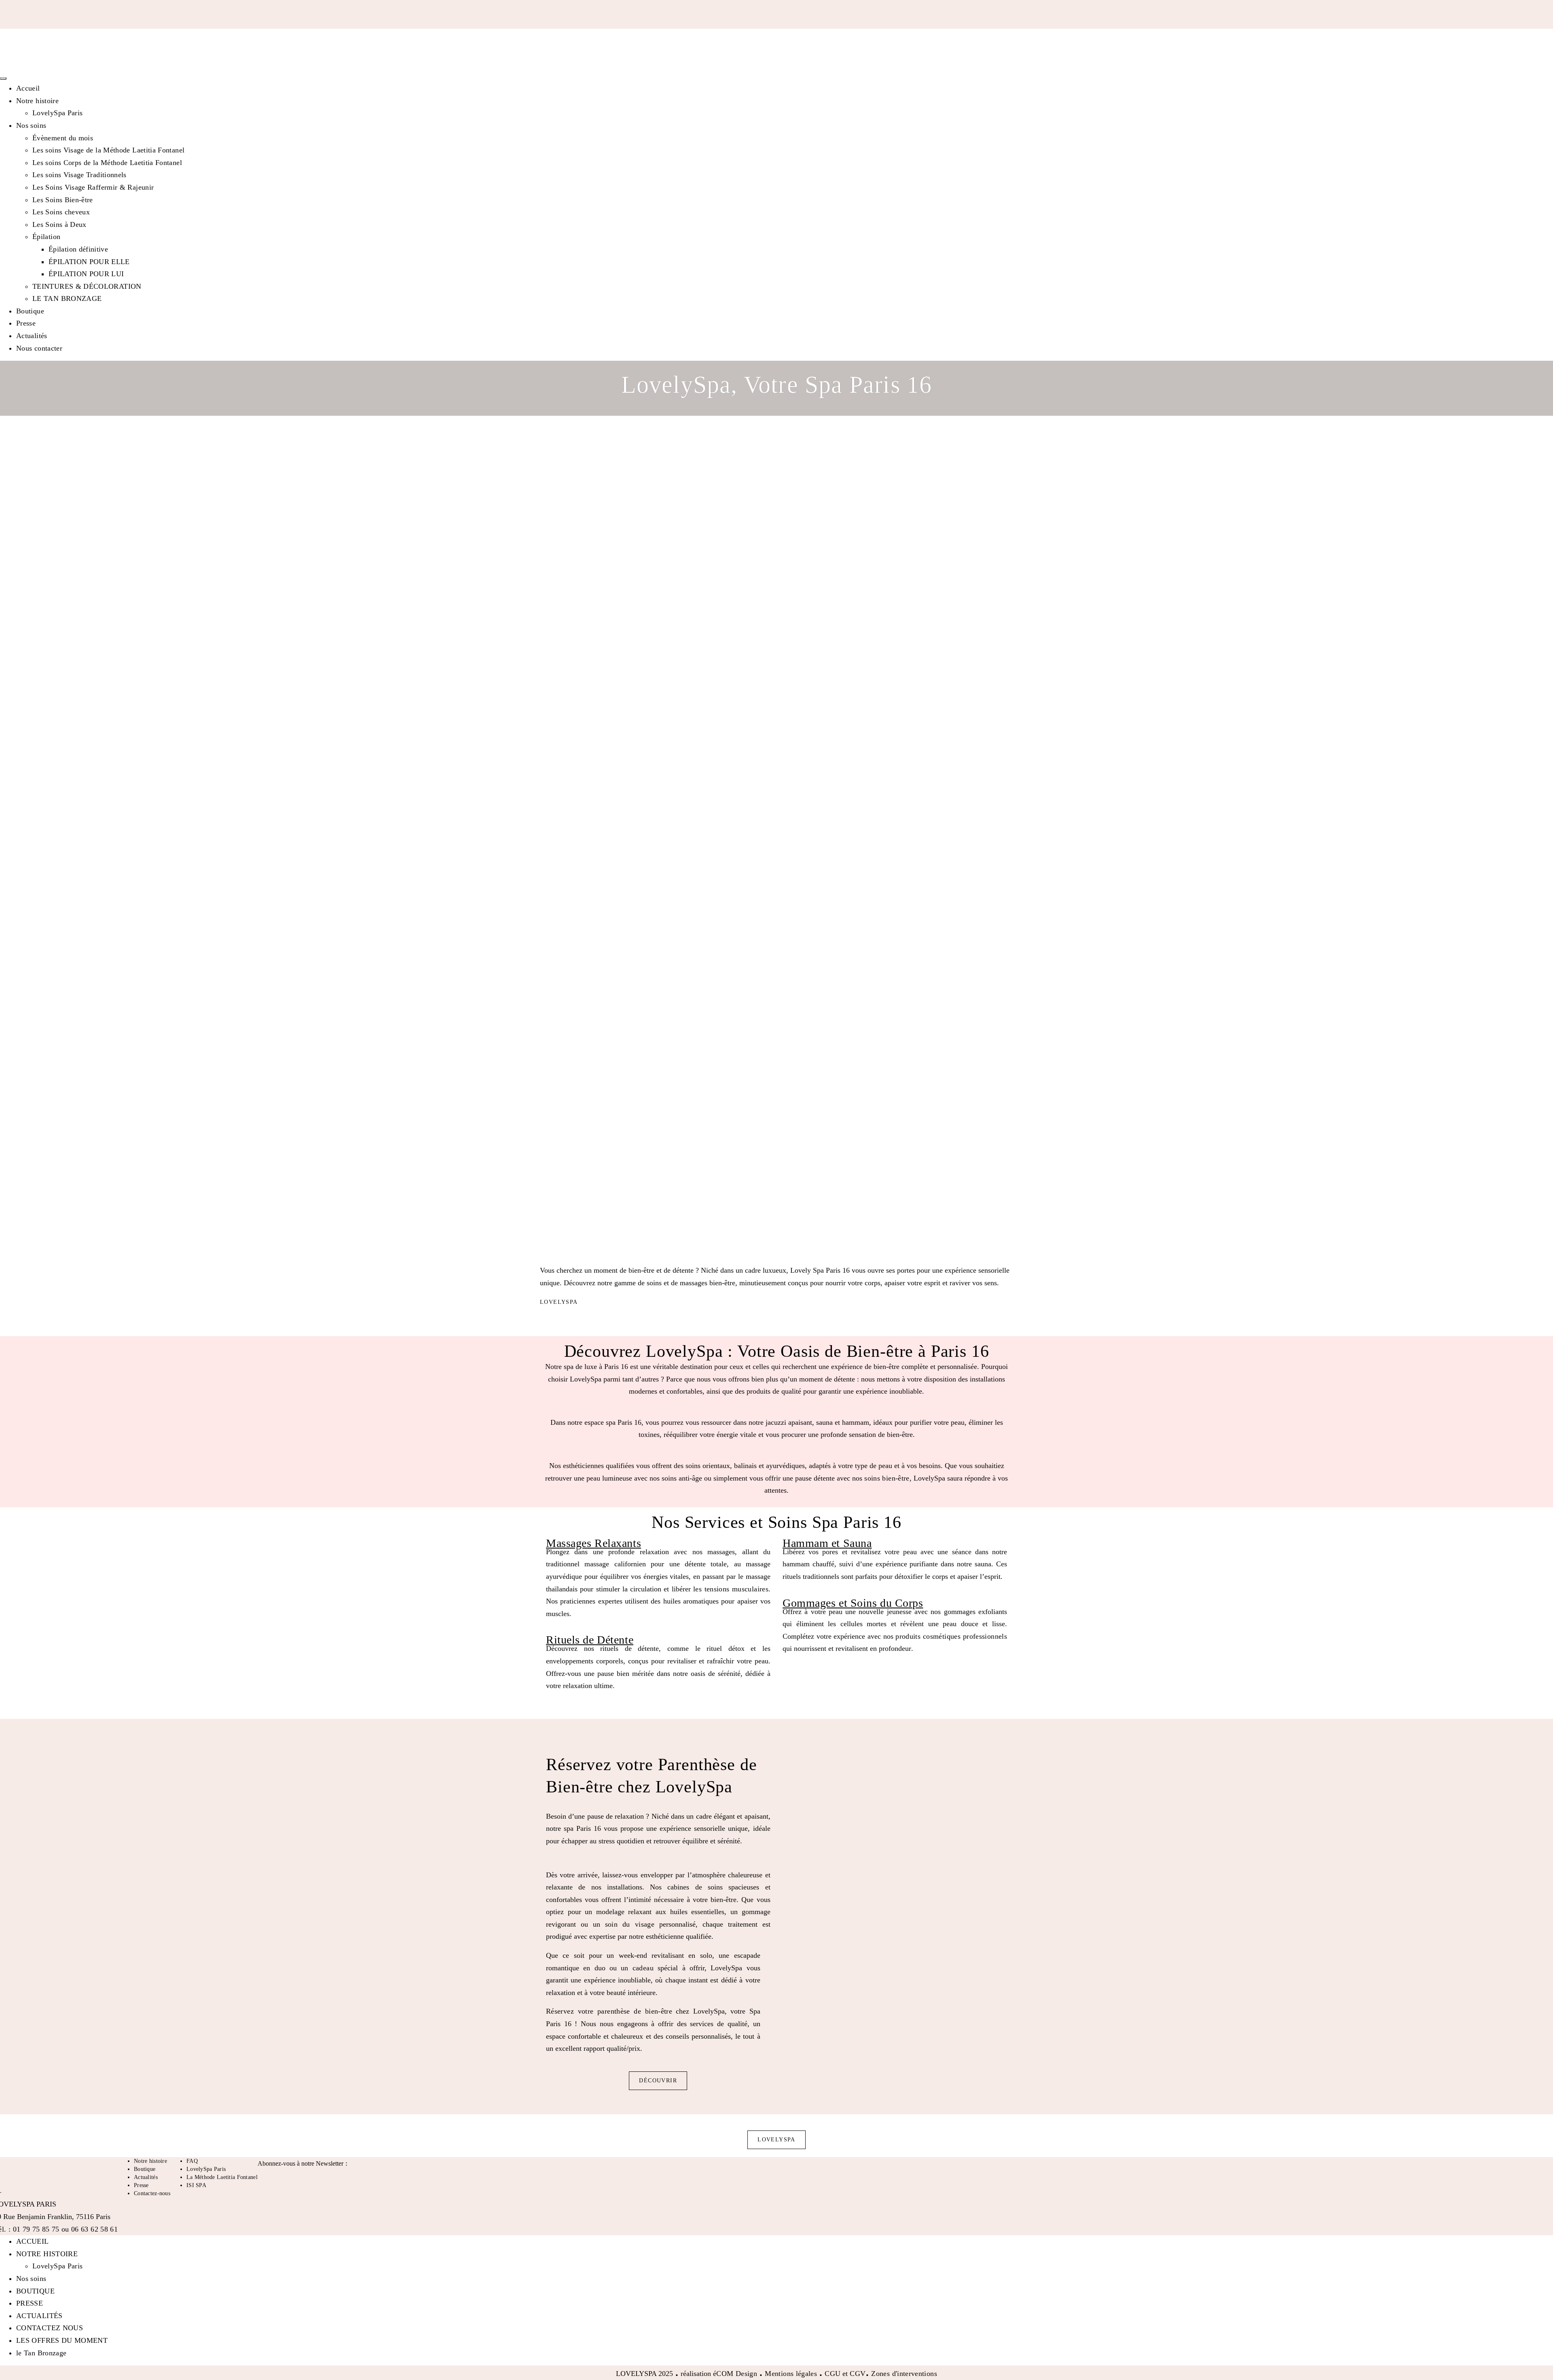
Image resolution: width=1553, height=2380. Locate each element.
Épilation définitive (78, 249)
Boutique (30, 311)
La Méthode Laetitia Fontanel (222, 2177)
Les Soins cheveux (61, 212)
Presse (26, 323)
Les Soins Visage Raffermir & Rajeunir (93, 187)
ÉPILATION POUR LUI (86, 274)
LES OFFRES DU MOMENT (62, 2340)
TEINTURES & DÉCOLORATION (87, 286)
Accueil (28, 88)
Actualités (32, 336)
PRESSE (30, 2303)
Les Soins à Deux (59, 224)
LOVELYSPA (559, 1302)
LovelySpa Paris (57, 113)
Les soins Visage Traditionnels (79, 175)
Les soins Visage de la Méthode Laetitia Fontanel (108, 150)
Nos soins (31, 125)
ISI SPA (196, 2185)
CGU (833, 2374)
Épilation (46, 237)
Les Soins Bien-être (63, 200)
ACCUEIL (33, 2241)
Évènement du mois (63, 138)
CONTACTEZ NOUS (50, 2328)
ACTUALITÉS (39, 2316)
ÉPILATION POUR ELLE (89, 262)
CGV (858, 2374)
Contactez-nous (152, 2193)
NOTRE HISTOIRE (47, 2254)
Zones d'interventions (904, 2374)
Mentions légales (791, 2374)
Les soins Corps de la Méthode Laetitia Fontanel (107, 163)
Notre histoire (37, 101)
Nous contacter (39, 348)
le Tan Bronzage (41, 2353)
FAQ (192, 2161)
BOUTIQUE (35, 2291)
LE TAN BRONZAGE (67, 298)
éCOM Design (736, 2374)
